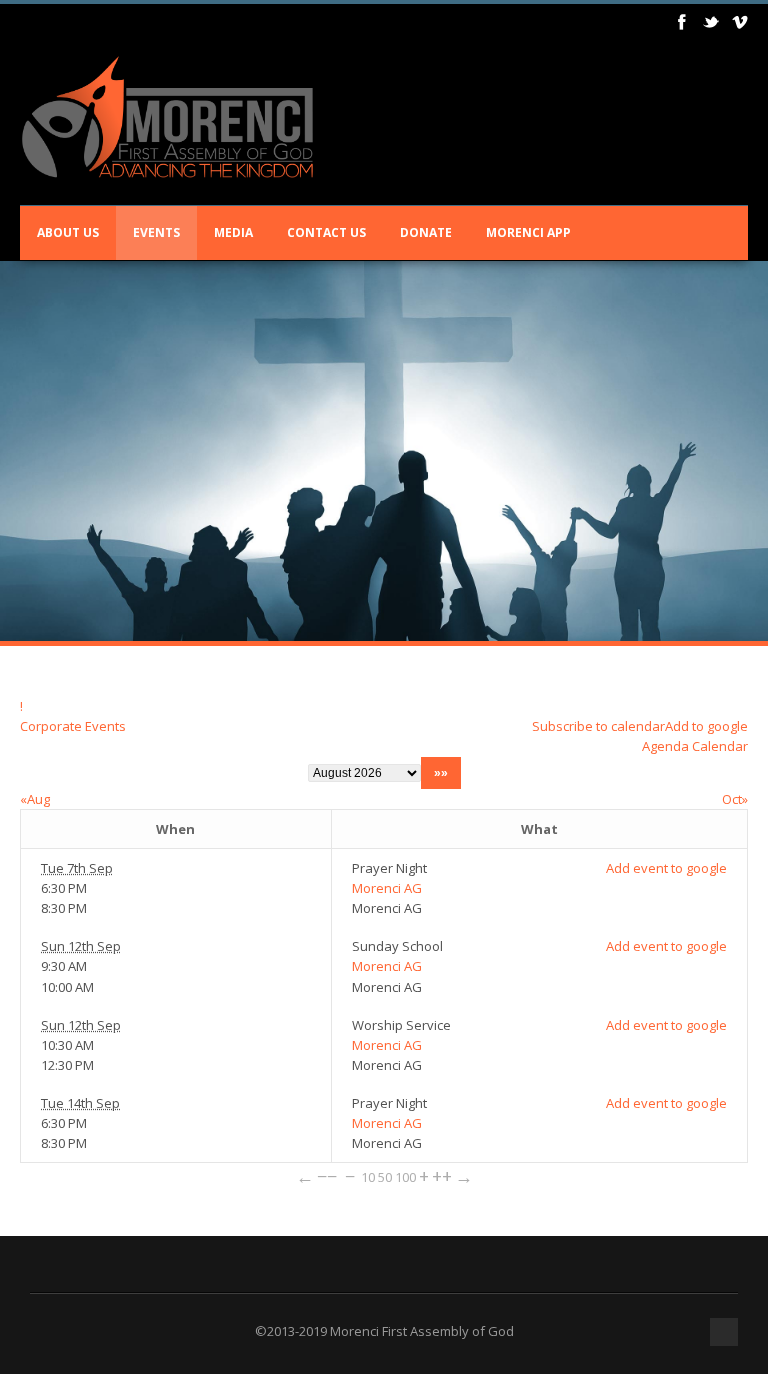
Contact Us (326, 232)
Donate (426, 232)
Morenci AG (387, 888)
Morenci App (528, 232)
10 (368, 1177)
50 (385, 1177)
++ (442, 1176)
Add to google (706, 726)
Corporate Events (73, 726)
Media (233, 232)
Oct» (735, 799)
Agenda (665, 746)
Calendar (720, 746)
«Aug (35, 799)
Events (156, 232)
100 (405, 1177)
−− (327, 1176)
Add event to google (666, 868)
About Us (68, 232)
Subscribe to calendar (598, 726)
